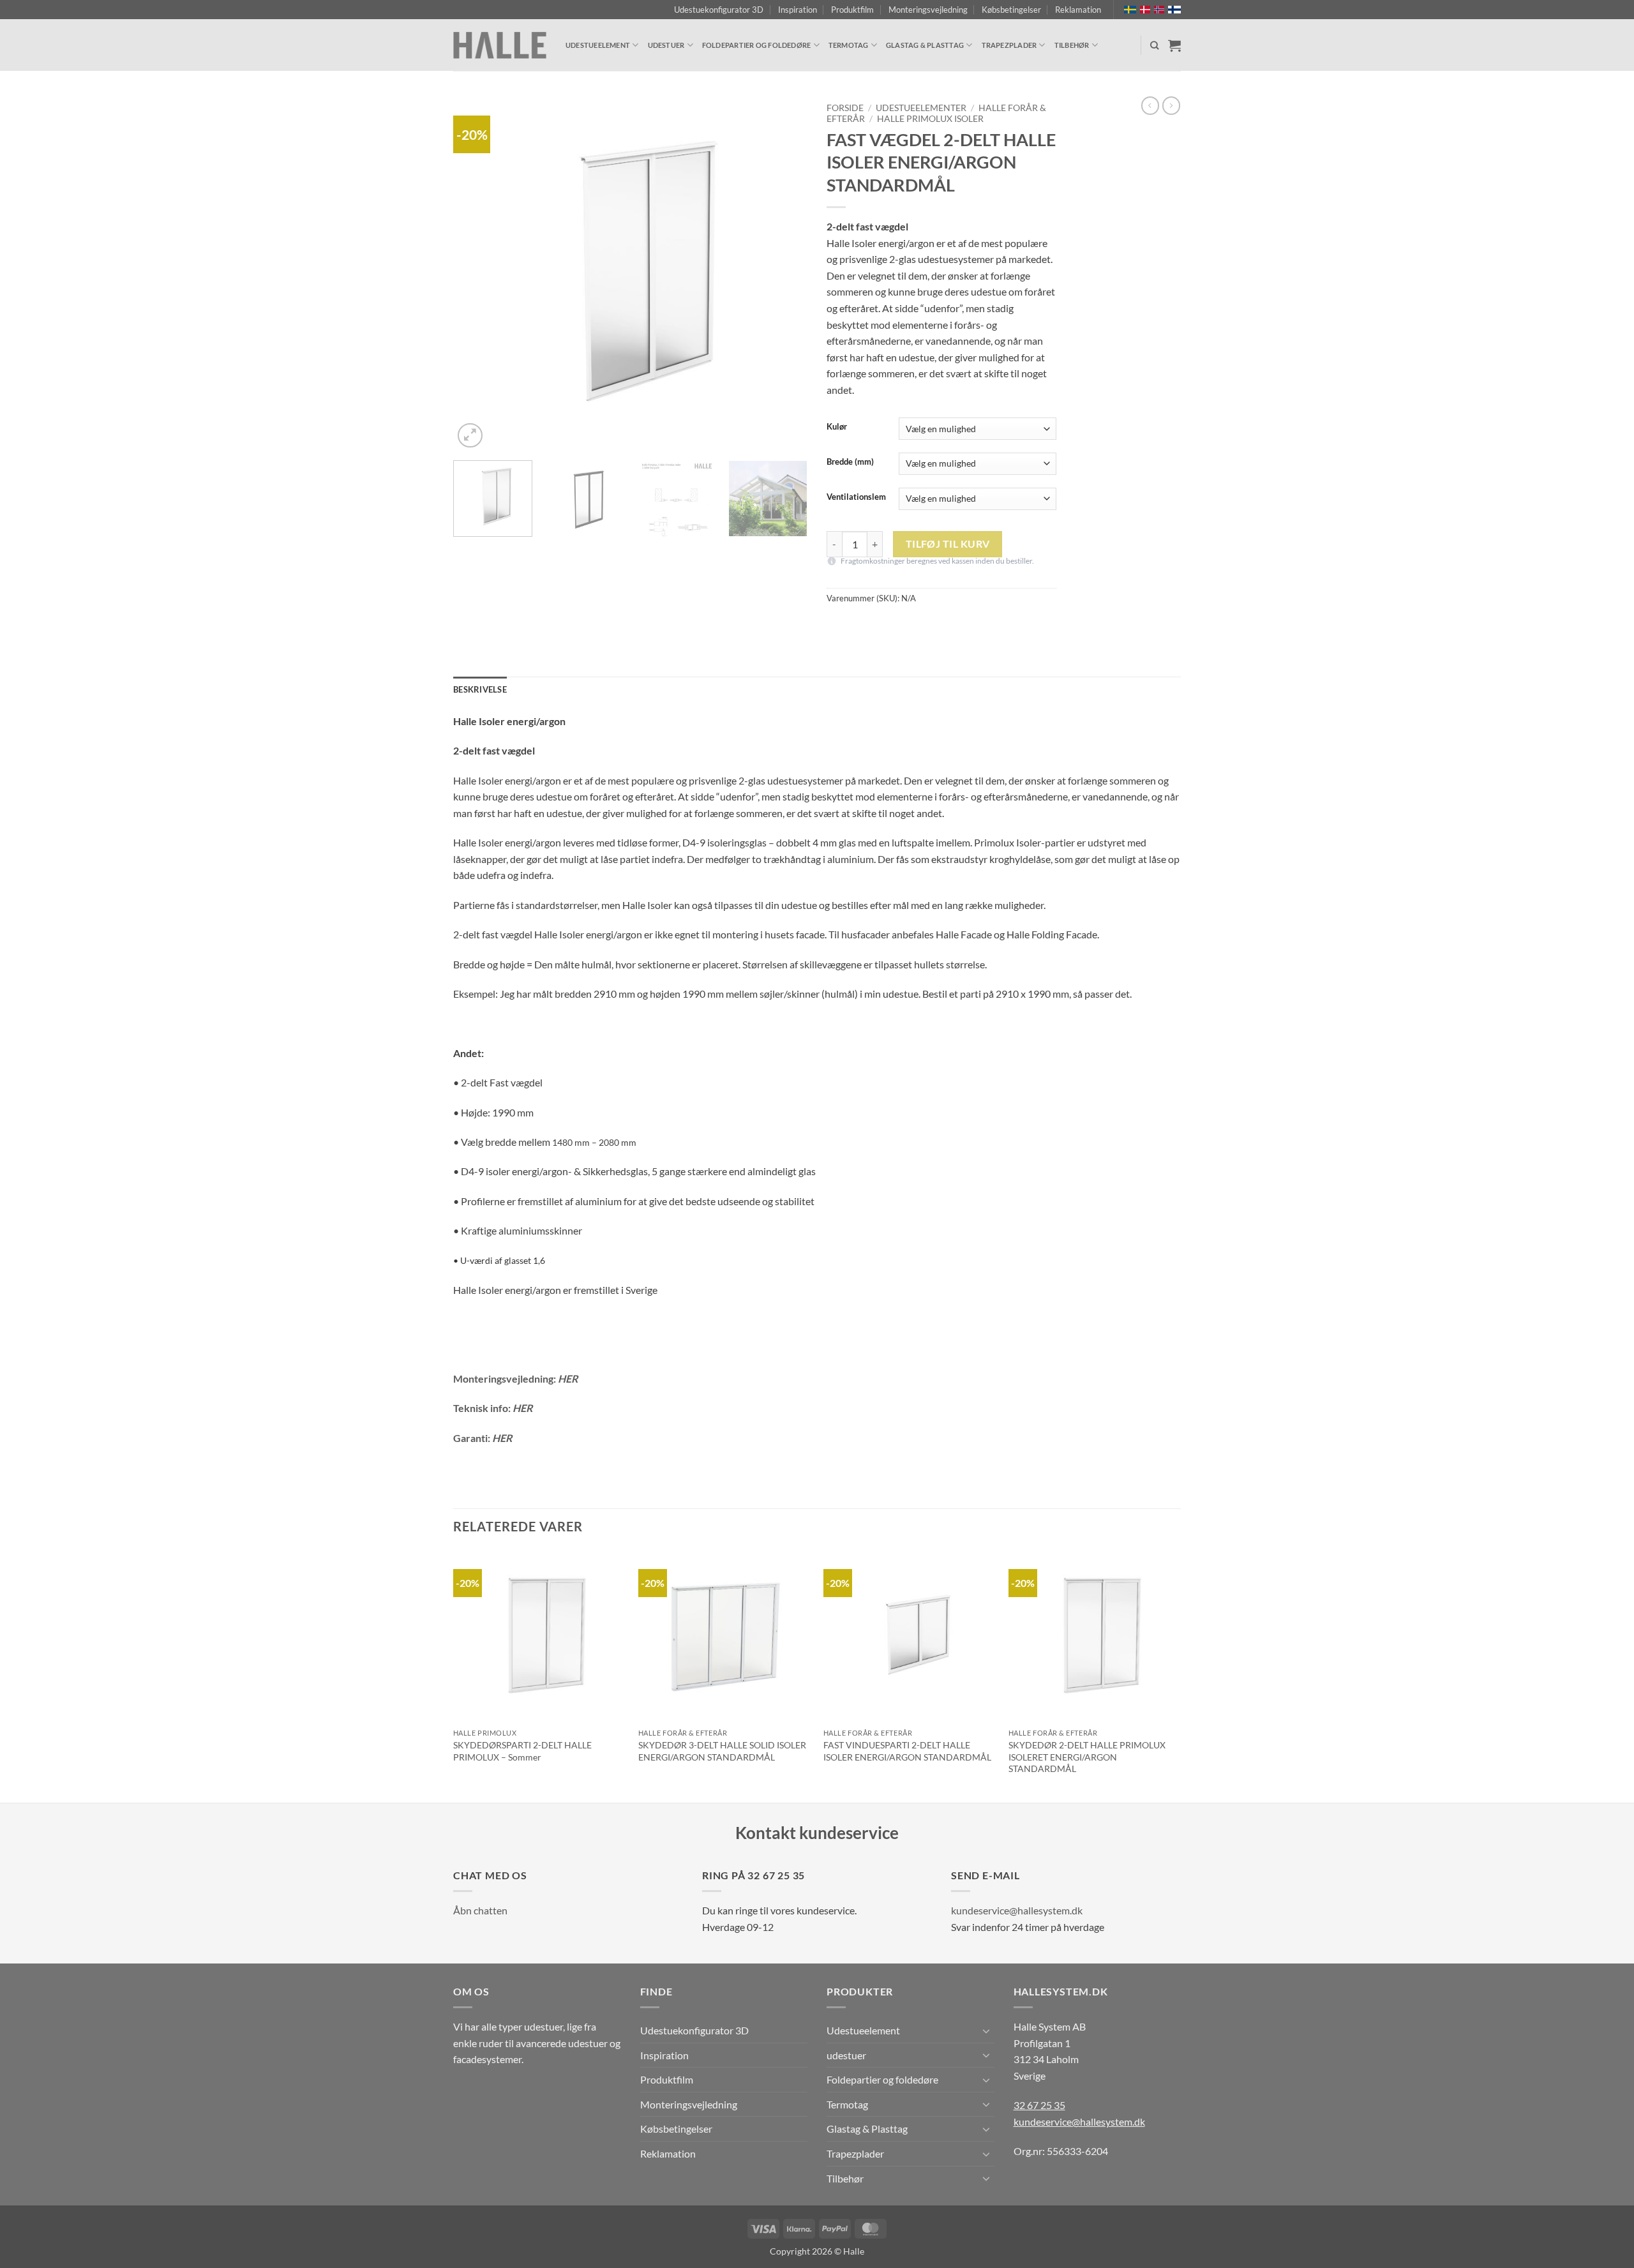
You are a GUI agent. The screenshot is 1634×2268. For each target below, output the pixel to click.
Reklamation (1078, 10)
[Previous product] (1171, 105)
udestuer (666, 45)
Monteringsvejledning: (515, 1378)
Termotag (849, 45)
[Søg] (1154, 45)
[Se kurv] (1174, 45)
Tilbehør (1072, 45)
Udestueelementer (921, 108)
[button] (470, 436)
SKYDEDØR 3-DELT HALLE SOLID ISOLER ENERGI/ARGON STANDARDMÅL (722, 1751)
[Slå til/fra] (987, 2031)
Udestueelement (598, 45)
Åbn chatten (480, 1910)
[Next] (784, 274)
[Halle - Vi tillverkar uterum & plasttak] (500, 46)
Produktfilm (852, 10)
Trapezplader (1009, 45)
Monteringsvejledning (928, 10)
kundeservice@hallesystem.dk (1017, 1910)
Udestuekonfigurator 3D (719, 10)
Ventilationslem (856, 497)
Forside (845, 108)
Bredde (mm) (850, 462)
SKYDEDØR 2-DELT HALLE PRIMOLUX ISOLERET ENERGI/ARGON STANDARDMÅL (1087, 1757)
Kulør (837, 427)
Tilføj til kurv (948, 544)
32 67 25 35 (1039, 2105)
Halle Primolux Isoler (930, 119)
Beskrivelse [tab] (480, 689)
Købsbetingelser (1011, 10)
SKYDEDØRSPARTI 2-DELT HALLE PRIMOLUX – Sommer (522, 1751)
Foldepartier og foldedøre (757, 45)
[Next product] (1150, 105)
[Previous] (476, 274)
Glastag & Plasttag (925, 45)
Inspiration (798, 10)
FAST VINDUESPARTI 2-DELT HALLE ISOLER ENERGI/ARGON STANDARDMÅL (907, 1751)
